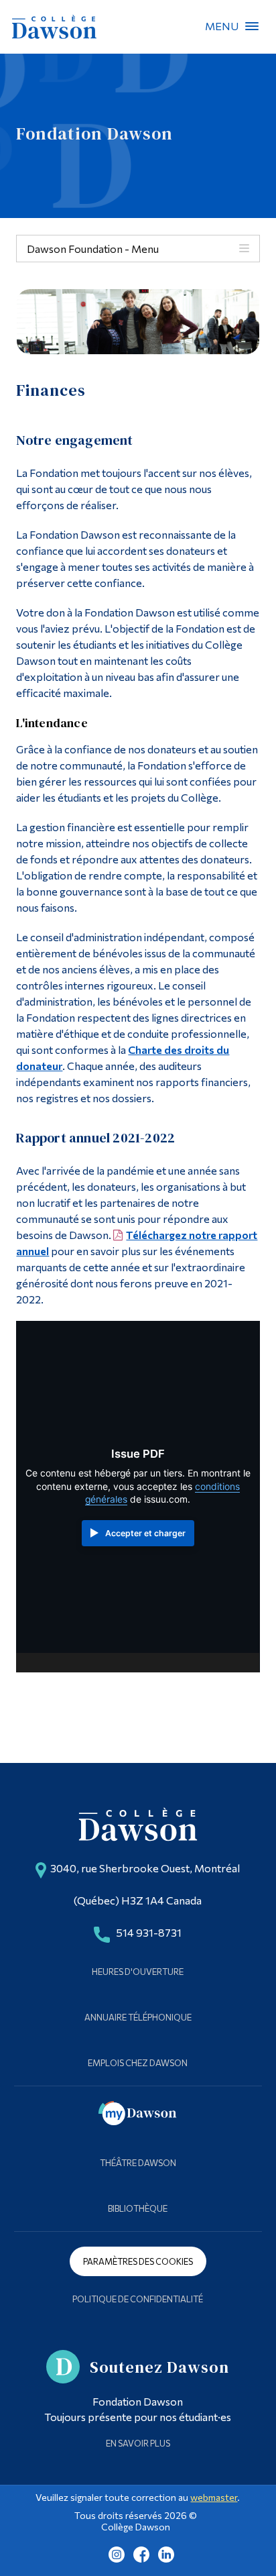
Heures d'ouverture (138, 1972)
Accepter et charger (145, 1533)
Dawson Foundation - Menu (93, 249)
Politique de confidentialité (138, 2299)
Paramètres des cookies (138, 2261)
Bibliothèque (138, 2208)
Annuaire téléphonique (138, 2017)
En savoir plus (138, 2443)
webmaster (214, 2497)
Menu (252, 26)
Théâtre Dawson (138, 2163)
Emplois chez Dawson (138, 2063)
